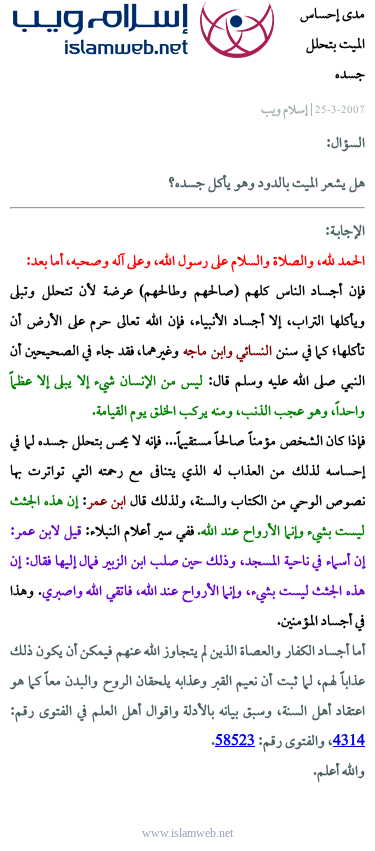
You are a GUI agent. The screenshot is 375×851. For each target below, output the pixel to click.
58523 (235, 742)
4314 (349, 742)
